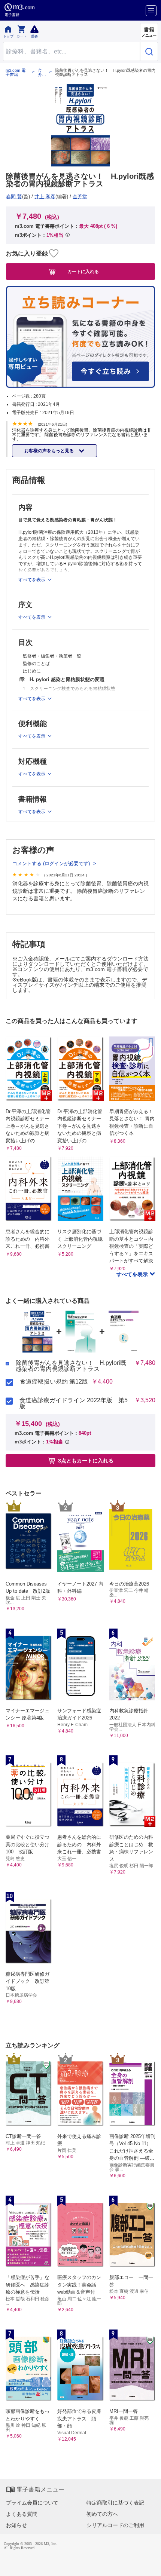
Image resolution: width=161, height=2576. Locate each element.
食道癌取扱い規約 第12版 (54, 1382)
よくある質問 (22, 2514)
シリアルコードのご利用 (115, 2525)
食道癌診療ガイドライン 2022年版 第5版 (74, 1403)
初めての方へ (102, 2514)
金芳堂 (40, 73)
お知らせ (16, 2525)
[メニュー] (151, 11)
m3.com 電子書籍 (16, 73)
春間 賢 (14, 197)
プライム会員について (32, 2503)
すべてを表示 (133, 1274)
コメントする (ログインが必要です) (52, 863)
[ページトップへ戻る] (150, 2565)
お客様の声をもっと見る (50, 451)
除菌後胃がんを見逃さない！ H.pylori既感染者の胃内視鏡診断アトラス (71, 1366)
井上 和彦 (45, 197)
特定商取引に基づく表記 (115, 2503)
